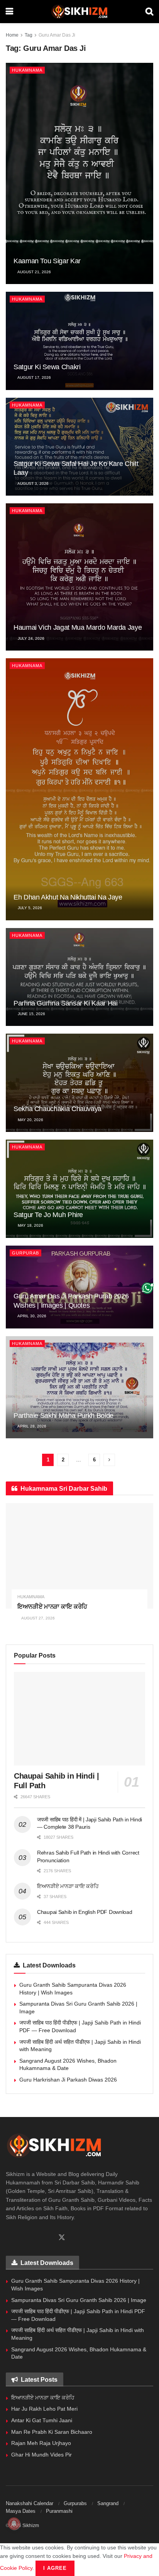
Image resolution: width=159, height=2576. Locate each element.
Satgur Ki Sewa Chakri (47, 367)
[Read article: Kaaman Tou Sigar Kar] (79, 173)
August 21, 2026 (34, 272)
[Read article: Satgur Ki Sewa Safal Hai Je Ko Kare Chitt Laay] (79, 447)
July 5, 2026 (29, 908)
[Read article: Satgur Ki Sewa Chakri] (79, 341)
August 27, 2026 (38, 1618)
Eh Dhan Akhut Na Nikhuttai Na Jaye (68, 897)
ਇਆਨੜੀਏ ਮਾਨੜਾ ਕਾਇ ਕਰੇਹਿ (52, 1607)
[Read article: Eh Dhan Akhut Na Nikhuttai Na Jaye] (79, 789)
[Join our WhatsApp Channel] (148, 1288)
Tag (29, 35)
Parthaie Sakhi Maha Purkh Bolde (63, 1416)
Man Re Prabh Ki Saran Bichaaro (52, 2432)
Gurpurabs (75, 2503)
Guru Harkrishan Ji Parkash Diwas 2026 (68, 2080)
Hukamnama (27, 70)
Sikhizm (31, 2526)
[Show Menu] (9, 12)
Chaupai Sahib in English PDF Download (85, 1912)
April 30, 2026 (31, 1316)
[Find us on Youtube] (48, 2238)
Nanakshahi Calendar (30, 2503)
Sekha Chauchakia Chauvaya (58, 1109)
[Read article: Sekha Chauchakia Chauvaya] (79, 1083)
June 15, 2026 (31, 1014)
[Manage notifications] (14, 2524)
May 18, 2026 (30, 1225)
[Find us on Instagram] (35, 2238)
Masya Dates (21, 2511)
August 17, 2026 (34, 377)
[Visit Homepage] (79, 12)
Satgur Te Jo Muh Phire (48, 1215)
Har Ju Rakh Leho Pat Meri (44, 2409)
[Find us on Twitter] (62, 2238)
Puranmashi (59, 2511)
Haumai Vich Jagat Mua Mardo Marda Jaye (78, 627)
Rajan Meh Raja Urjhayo (41, 2443)
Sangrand (108, 2503)
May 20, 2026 (30, 1120)
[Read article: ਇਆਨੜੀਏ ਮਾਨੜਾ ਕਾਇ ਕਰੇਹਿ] (79, 1556)
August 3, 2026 (33, 483)
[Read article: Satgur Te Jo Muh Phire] (79, 1189)
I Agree (55, 2568)
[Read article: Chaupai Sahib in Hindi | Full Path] (79, 1719)
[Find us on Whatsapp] (22, 2238)
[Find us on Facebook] (8, 2238)
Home (12, 35)
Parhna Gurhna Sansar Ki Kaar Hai (65, 1003)
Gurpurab (25, 1253)
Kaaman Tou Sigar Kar (47, 261)
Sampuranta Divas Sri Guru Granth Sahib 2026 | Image (79, 2300)
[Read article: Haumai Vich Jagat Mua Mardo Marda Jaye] (79, 577)
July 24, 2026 (30, 638)
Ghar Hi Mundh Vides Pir (41, 2455)
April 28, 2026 (31, 1426)
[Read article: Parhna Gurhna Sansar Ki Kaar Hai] (79, 977)
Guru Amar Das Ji (57, 35)
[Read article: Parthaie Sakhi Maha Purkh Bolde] (79, 1387)
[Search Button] (149, 12)
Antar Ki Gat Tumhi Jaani (42, 2420)
